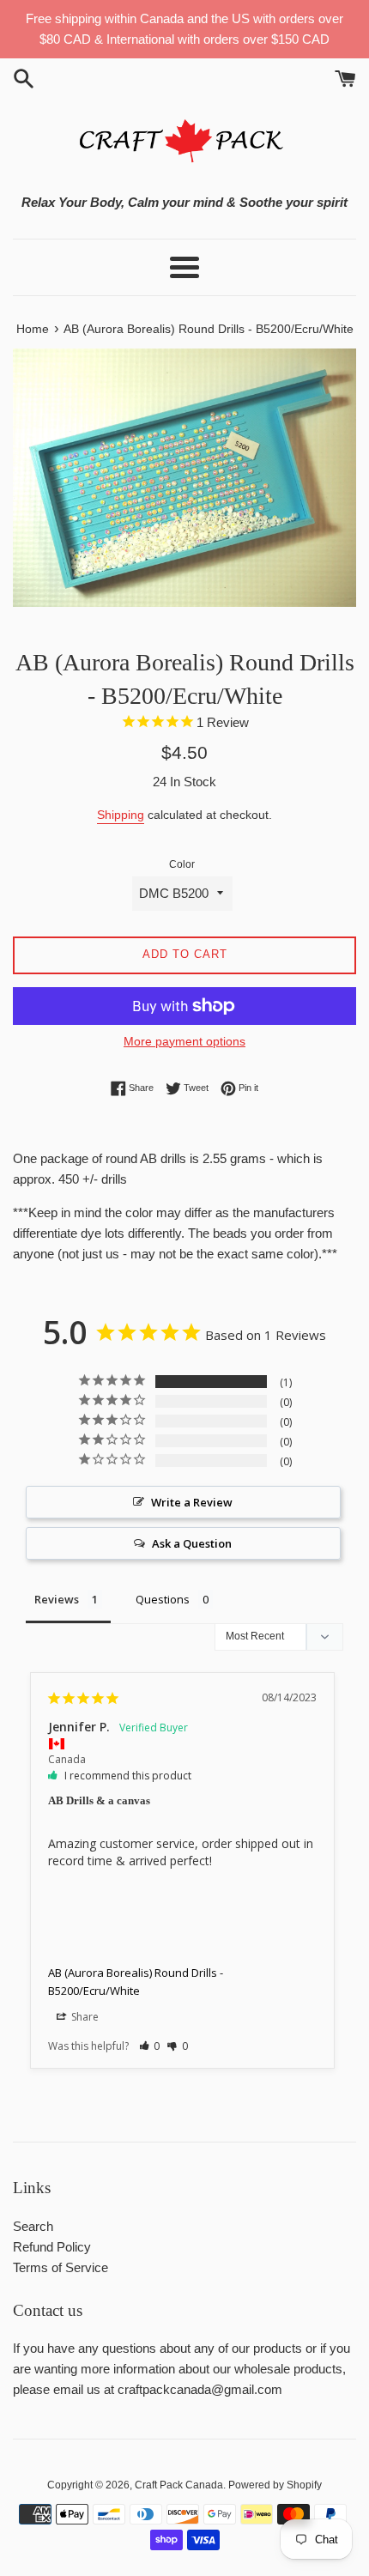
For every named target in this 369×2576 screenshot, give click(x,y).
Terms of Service (60, 2267)
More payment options (184, 1041)
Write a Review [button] (192, 1502)
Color (182, 864)
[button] (150, 2046)
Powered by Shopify (275, 2485)
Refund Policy (52, 2247)
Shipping (121, 815)
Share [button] (84, 2017)
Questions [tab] (163, 1599)
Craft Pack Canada (179, 2485)
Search (33, 2226)
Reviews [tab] (57, 1599)
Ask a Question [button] (192, 1543)
